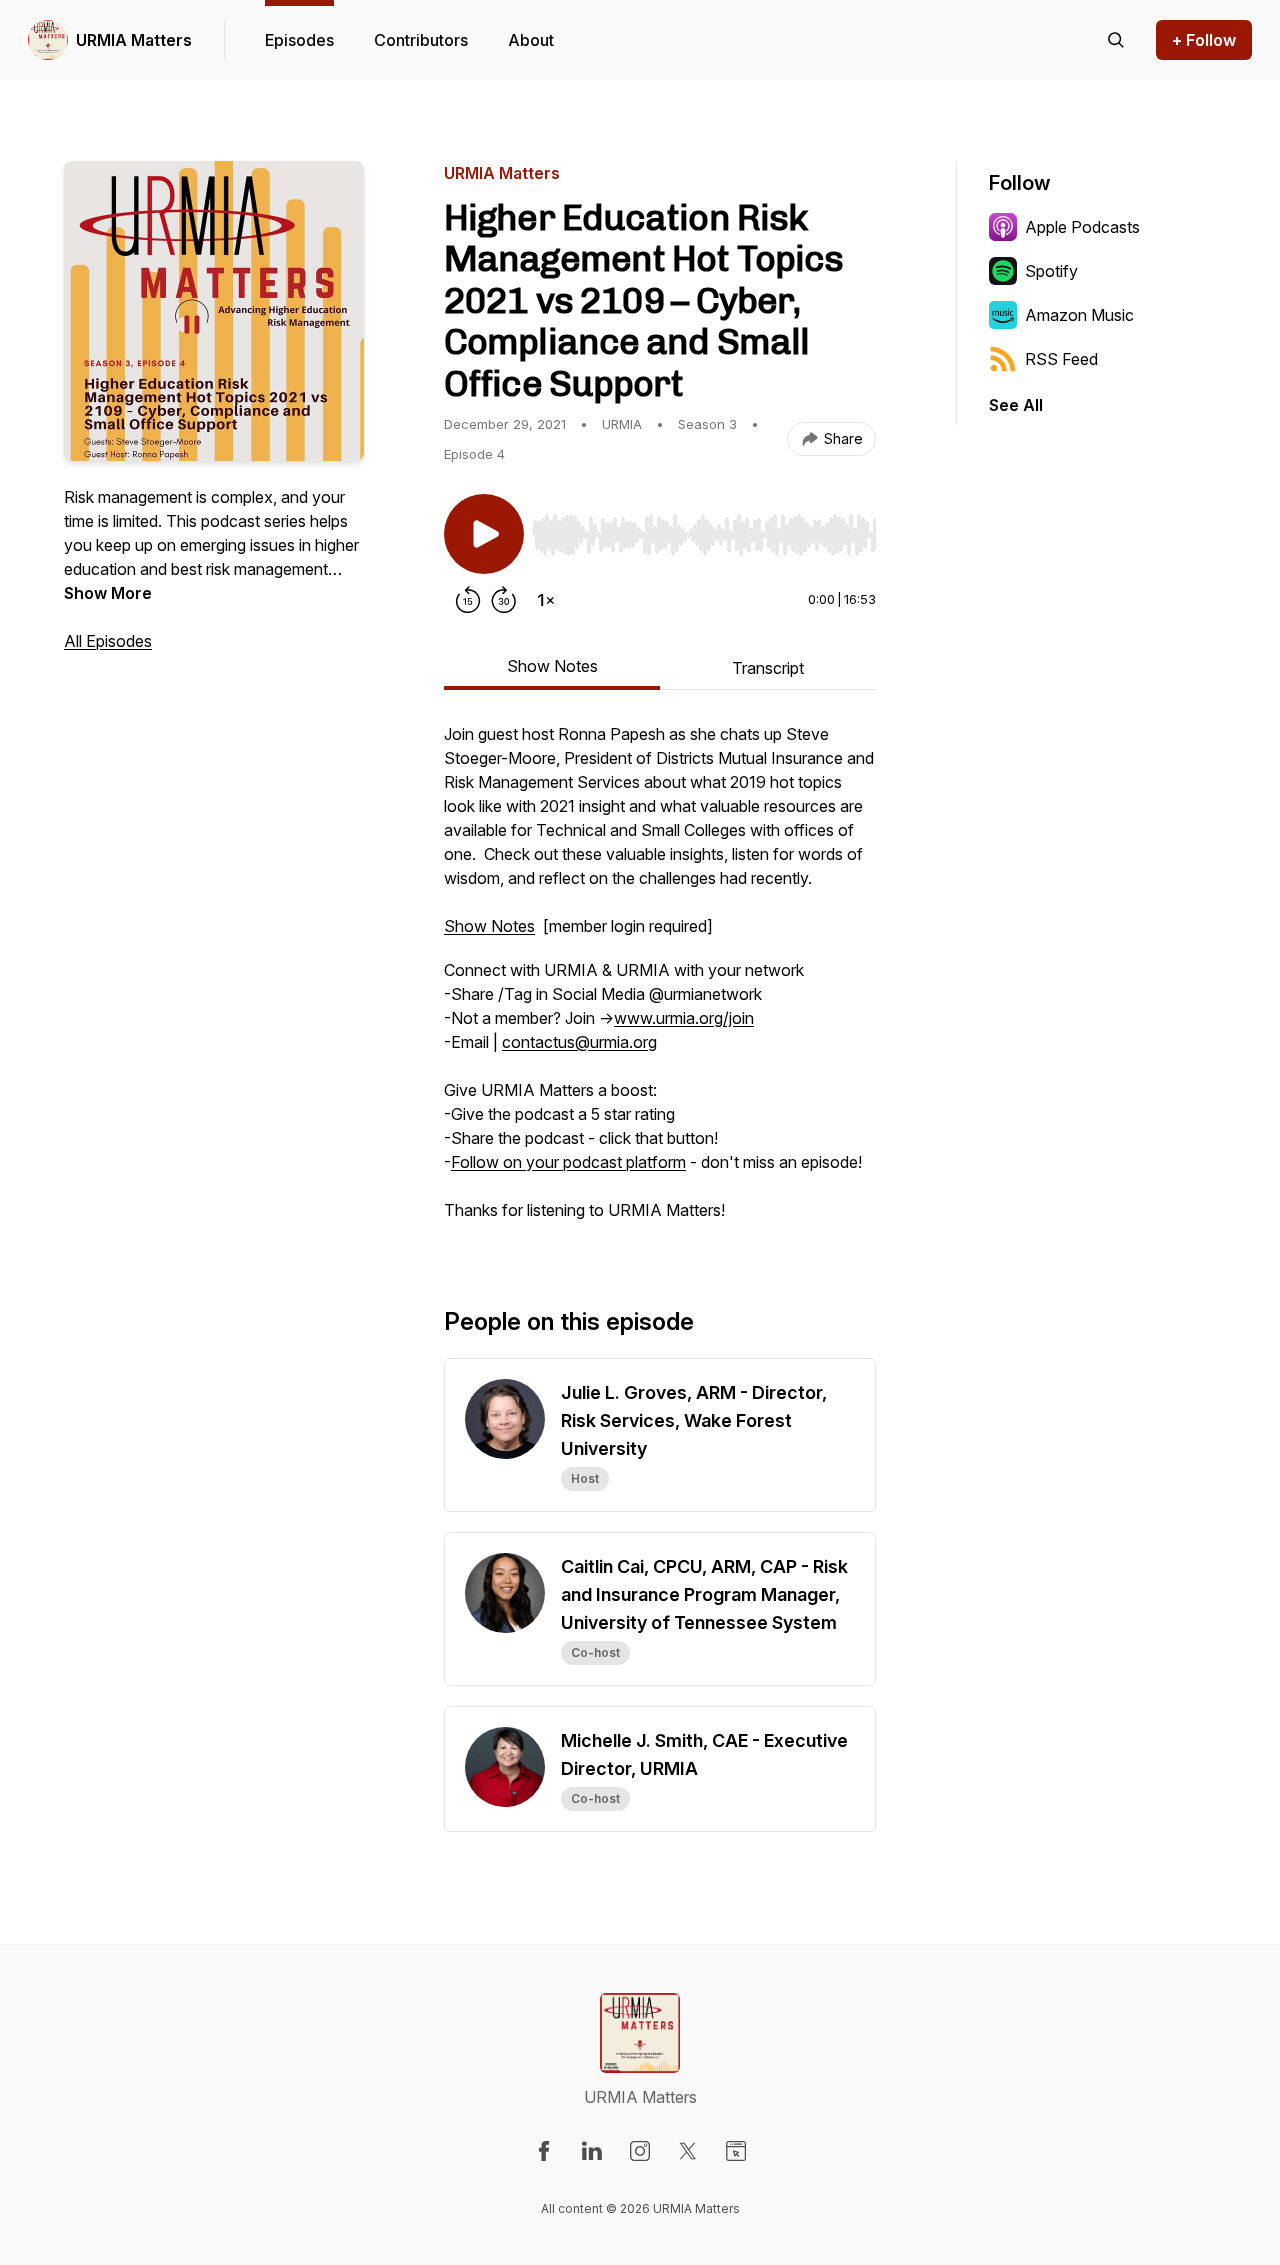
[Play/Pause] (484, 534)
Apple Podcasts (1082, 227)
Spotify (1051, 271)
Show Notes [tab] (552, 666)
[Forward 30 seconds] (504, 600)
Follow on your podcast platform (568, 1162)
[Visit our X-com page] (688, 2151)
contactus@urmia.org (579, 1042)
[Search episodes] (1116, 40)
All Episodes (108, 641)
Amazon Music (1079, 315)
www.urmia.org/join (684, 1018)
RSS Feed (1061, 359)
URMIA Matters (134, 40)
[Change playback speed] (546, 600)
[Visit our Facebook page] (544, 2151)
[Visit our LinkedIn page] (592, 2151)
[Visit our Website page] (736, 2151)
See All (1016, 405)
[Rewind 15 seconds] (468, 600)
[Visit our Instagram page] (640, 2151)
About (531, 40)
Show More (108, 593)
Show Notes (489, 926)
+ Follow (1204, 40)
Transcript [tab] (768, 668)
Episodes (299, 40)
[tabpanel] (660, 982)
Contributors (421, 40)
